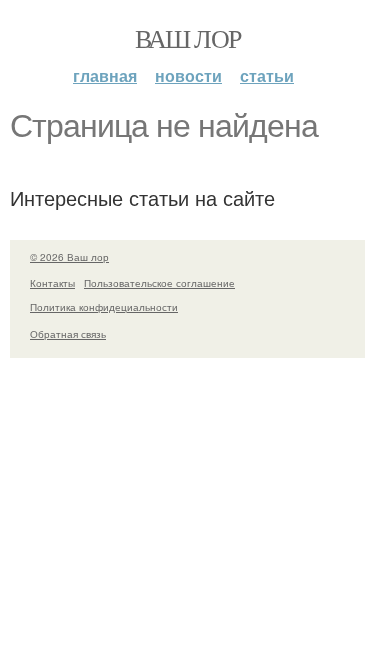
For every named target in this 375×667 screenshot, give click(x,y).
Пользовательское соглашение (159, 283)
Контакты (52, 283)
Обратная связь (68, 334)
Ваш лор (188, 38)
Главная (105, 75)
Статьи (267, 75)
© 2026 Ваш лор (69, 257)
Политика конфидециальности (104, 307)
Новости (188, 75)
